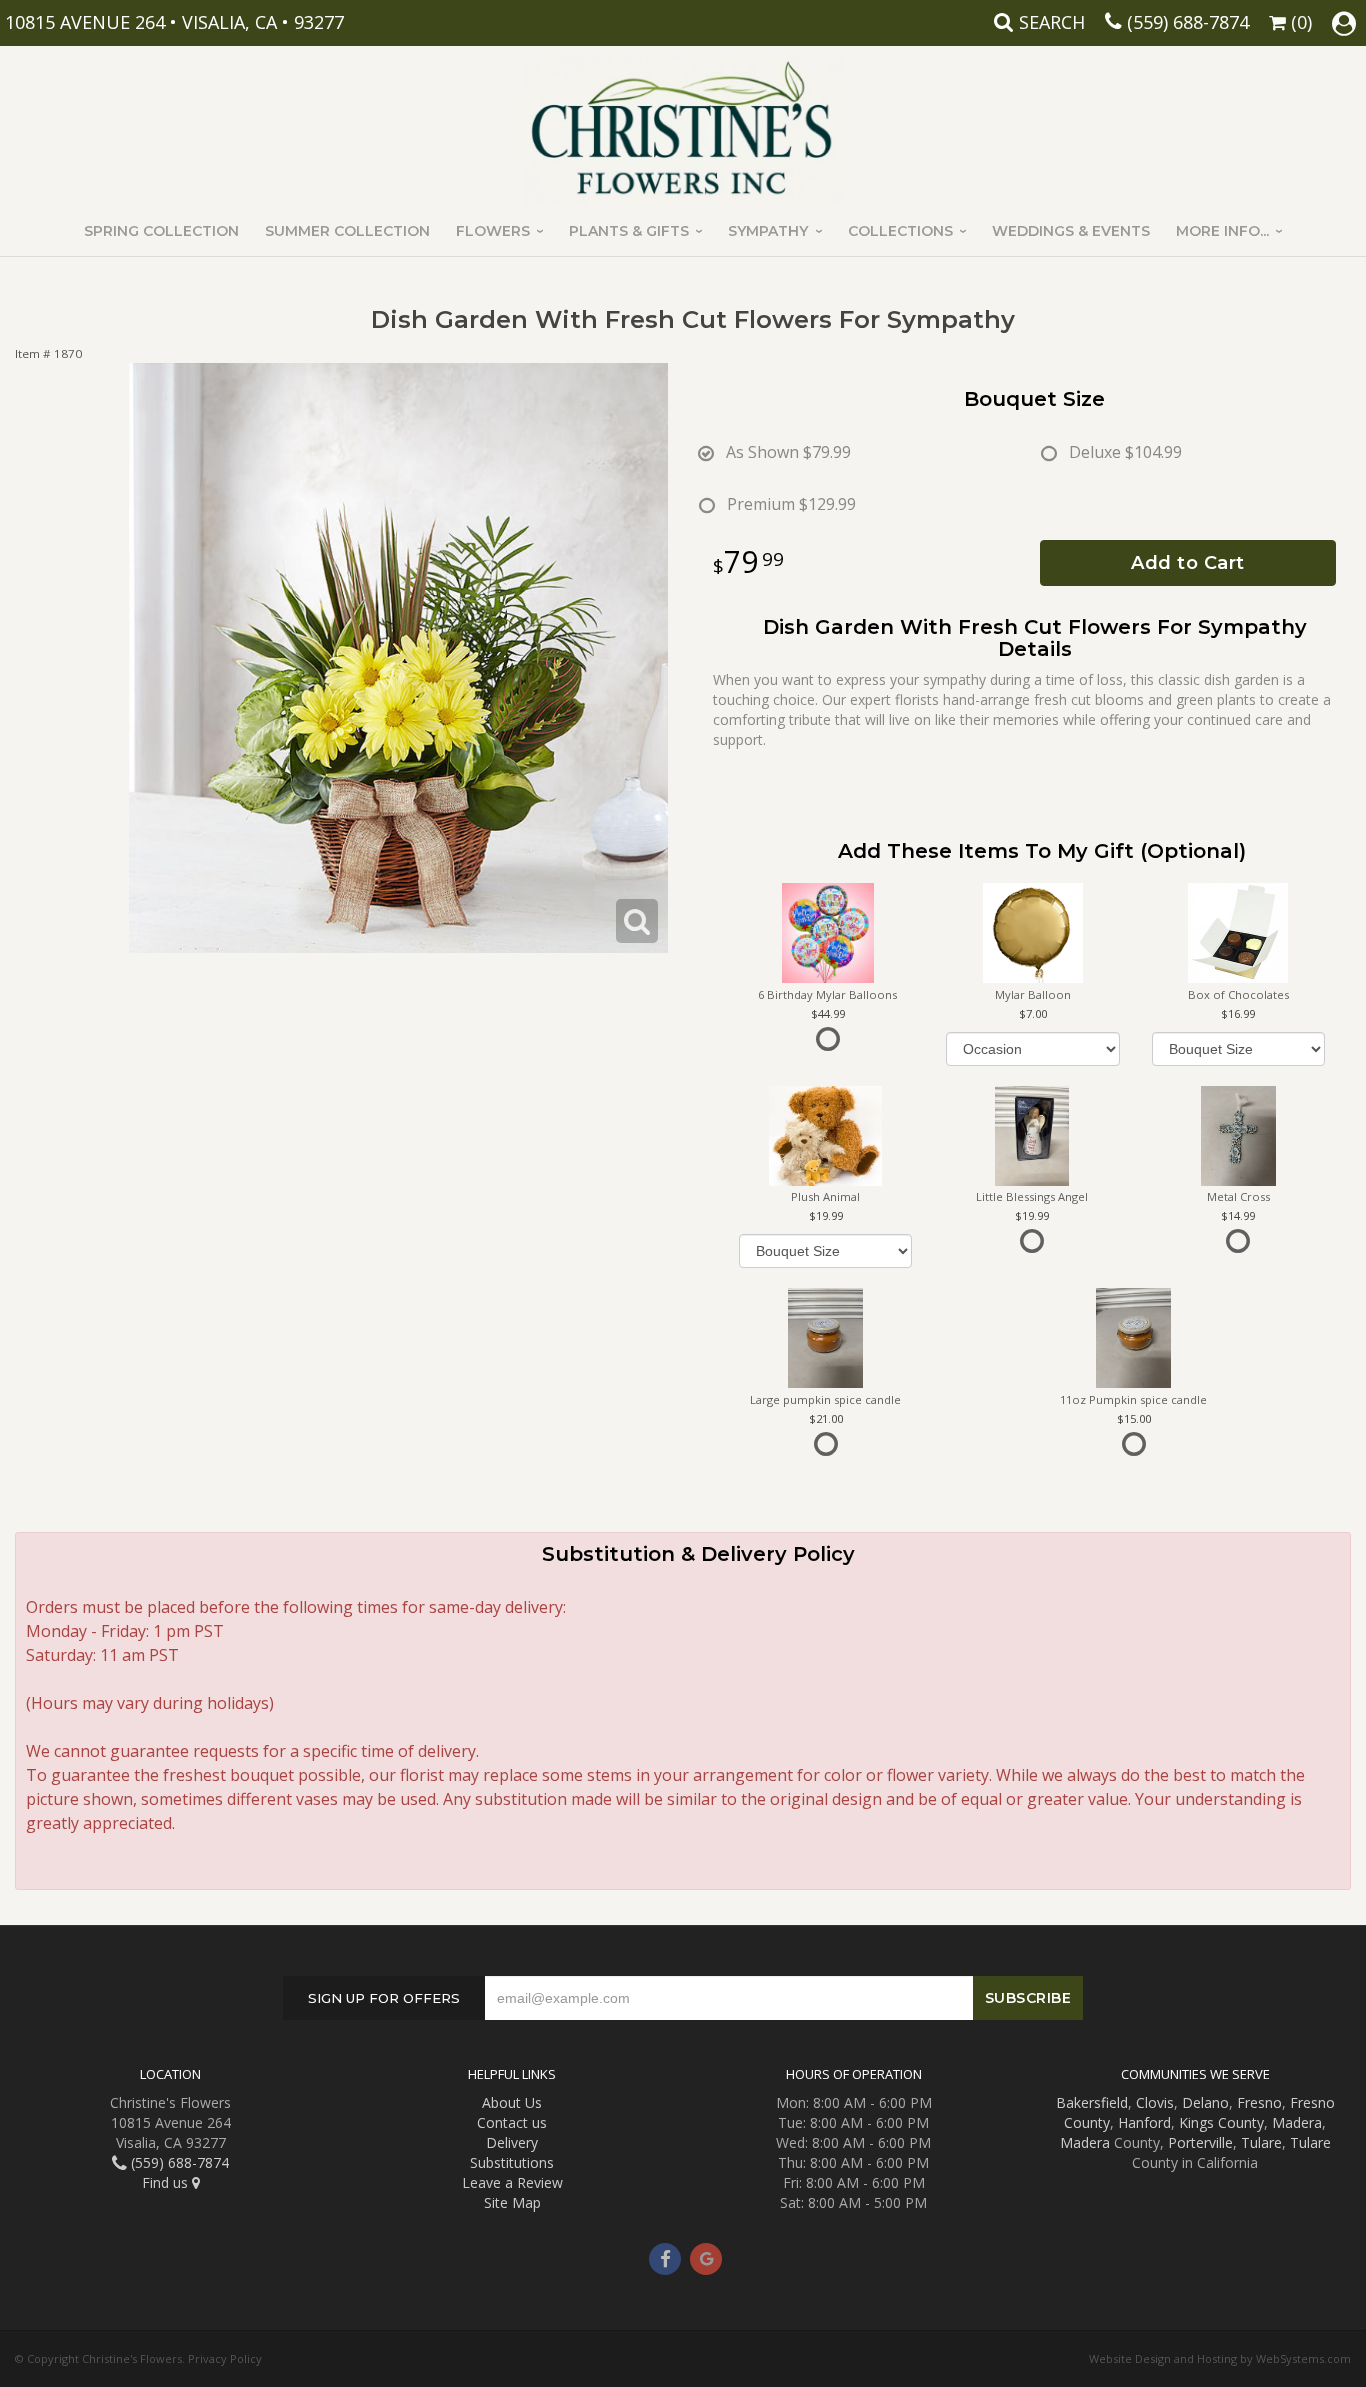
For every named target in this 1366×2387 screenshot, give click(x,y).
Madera (1297, 2122)
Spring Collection (161, 231)
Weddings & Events (1071, 231)
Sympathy (768, 231)
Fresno (1259, 2102)
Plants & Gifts (629, 231)
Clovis (1155, 2102)
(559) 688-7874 (1188, 22)
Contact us (512, 2122)
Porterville (1200, 2142)
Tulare (1261, 2142)
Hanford (1144, 2122)
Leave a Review (512, 2182)
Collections (900, 231)
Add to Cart (1188, 563)
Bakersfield (1092, 2102)
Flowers (493, 231)
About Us (512, 2102)
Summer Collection (347, 231)
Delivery (512, 2142)
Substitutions (512, 2162)
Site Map (512, 2202)
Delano (1205, 2102)
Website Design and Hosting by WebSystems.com (1220, 2358)
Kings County (1221, 2122)
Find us (167, 2182)
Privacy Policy (225, 2358)
